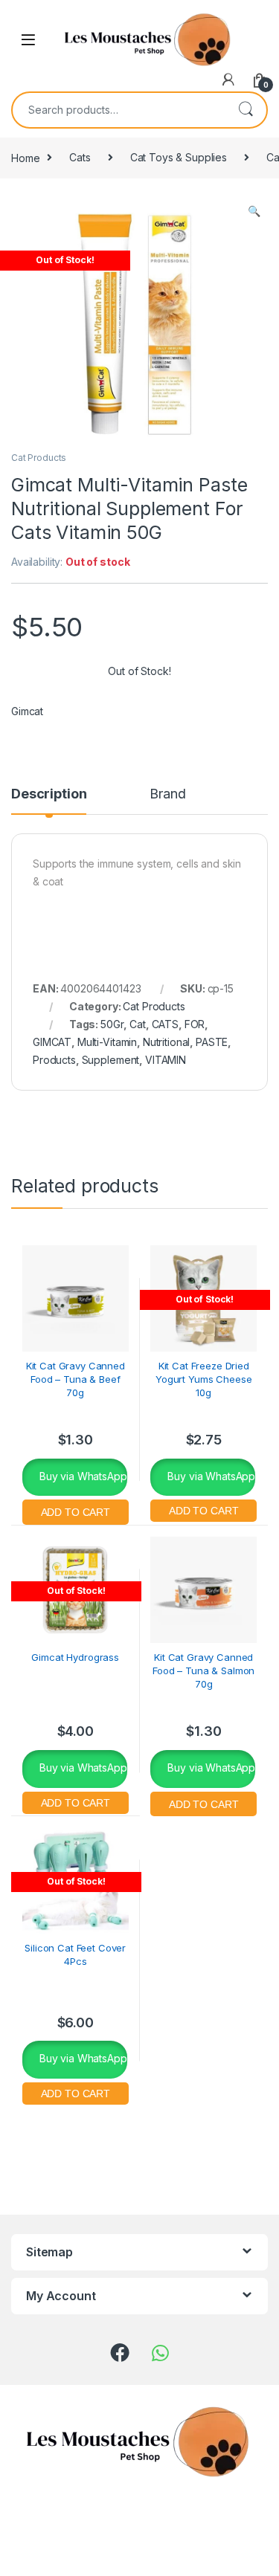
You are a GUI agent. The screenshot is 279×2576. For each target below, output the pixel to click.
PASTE (212, 1042)
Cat (138, 1024)
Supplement (111, 1060)
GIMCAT (52, 1042)
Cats (80, 157)
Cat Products (39, 458)
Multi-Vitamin (107, 1042)
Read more (203, 1509)
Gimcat (27, 711)
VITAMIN (166, 1060)
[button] (254, 211)
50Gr (112, 1024)
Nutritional (166, 1042)
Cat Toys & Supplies (179, 157)
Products (54, 1060)
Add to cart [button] (76, 1510)
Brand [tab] (167, 794)
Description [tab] (49, 794)
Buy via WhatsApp (82, 1476)
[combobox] (119, 110)
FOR (195, 1024)
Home (25, 157)
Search (246, 110)
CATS (165, 1024)
